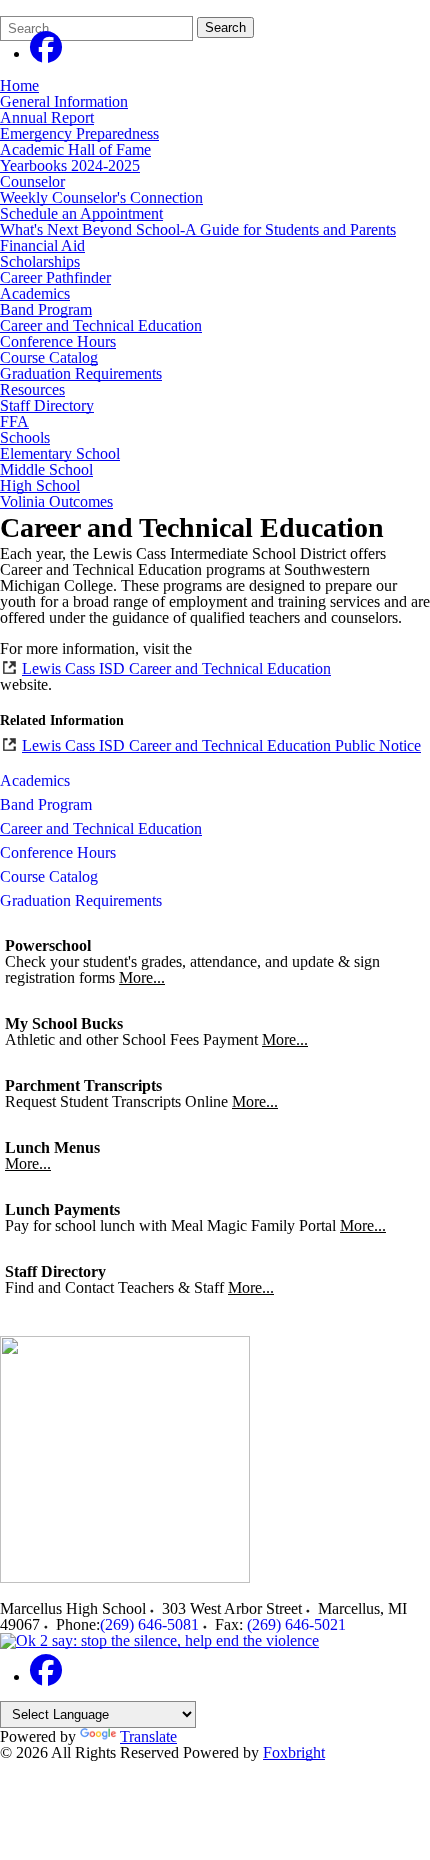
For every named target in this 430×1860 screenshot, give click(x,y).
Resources (32, 389)
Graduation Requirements (81, 373)
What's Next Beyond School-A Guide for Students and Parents (198, 229)
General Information (64, 101)
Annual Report (47, 117)
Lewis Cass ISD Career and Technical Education (176, 668)
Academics (35, 293)
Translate (148, 1736)
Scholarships (40, 261)
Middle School (46, 469)
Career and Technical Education (101, 325)
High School (40, 485)
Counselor (32, 181)
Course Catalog (49, 357)
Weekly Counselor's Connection (101, 197)
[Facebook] (46, 53)
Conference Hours (58, 341)
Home (19, 85)
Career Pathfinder (55, 277)
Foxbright (294, 1752)
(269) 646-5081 (149, 1624)
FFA (14, 421)
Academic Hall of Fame (75, 149)
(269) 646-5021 (296, 1624)
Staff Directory (47, 405)
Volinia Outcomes (56, 501)
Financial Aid (42, 245)
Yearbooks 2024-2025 (70, 165)
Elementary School (60, 453)
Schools (25, 437)
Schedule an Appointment (81, 213)
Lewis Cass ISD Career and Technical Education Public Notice (221, 745)
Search (225, 27)
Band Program (46, 309)
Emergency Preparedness (79, 133)
